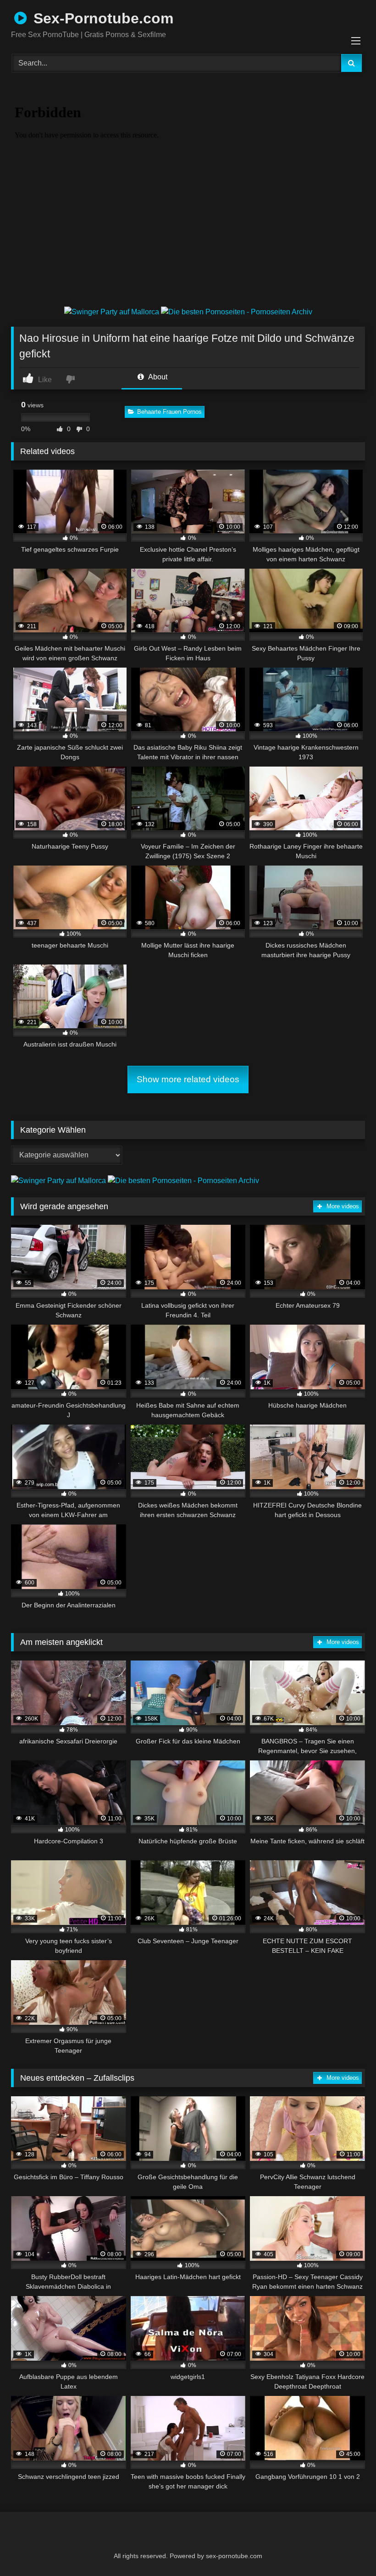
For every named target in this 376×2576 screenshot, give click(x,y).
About (157, 377)
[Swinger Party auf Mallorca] (113, 312)
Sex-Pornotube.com (101, 18)
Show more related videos (188, 1079)
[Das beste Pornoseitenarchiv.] (237, 312)
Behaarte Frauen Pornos (169, 412)
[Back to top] (347, 2549)
